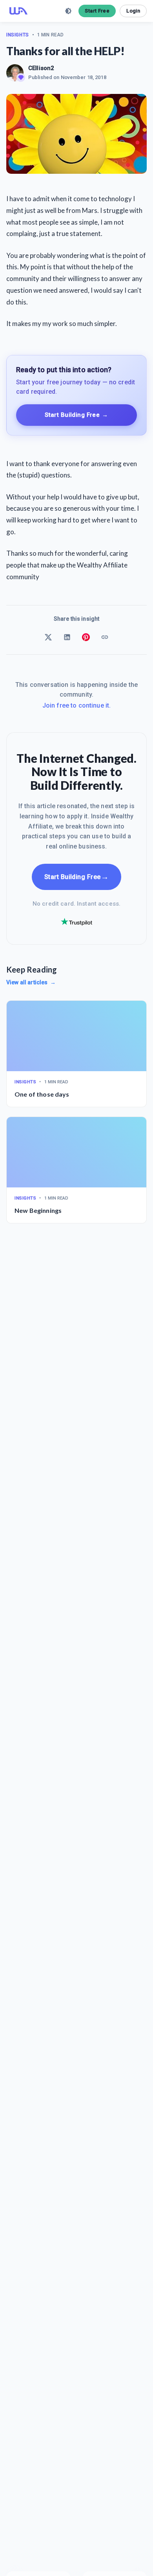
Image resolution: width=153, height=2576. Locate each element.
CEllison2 (41, 68)
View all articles (31, 982)
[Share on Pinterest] (86, 637)
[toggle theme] (68, 11)
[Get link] (105, 637)
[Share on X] (48, 637)
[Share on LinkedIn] (67, 637)
